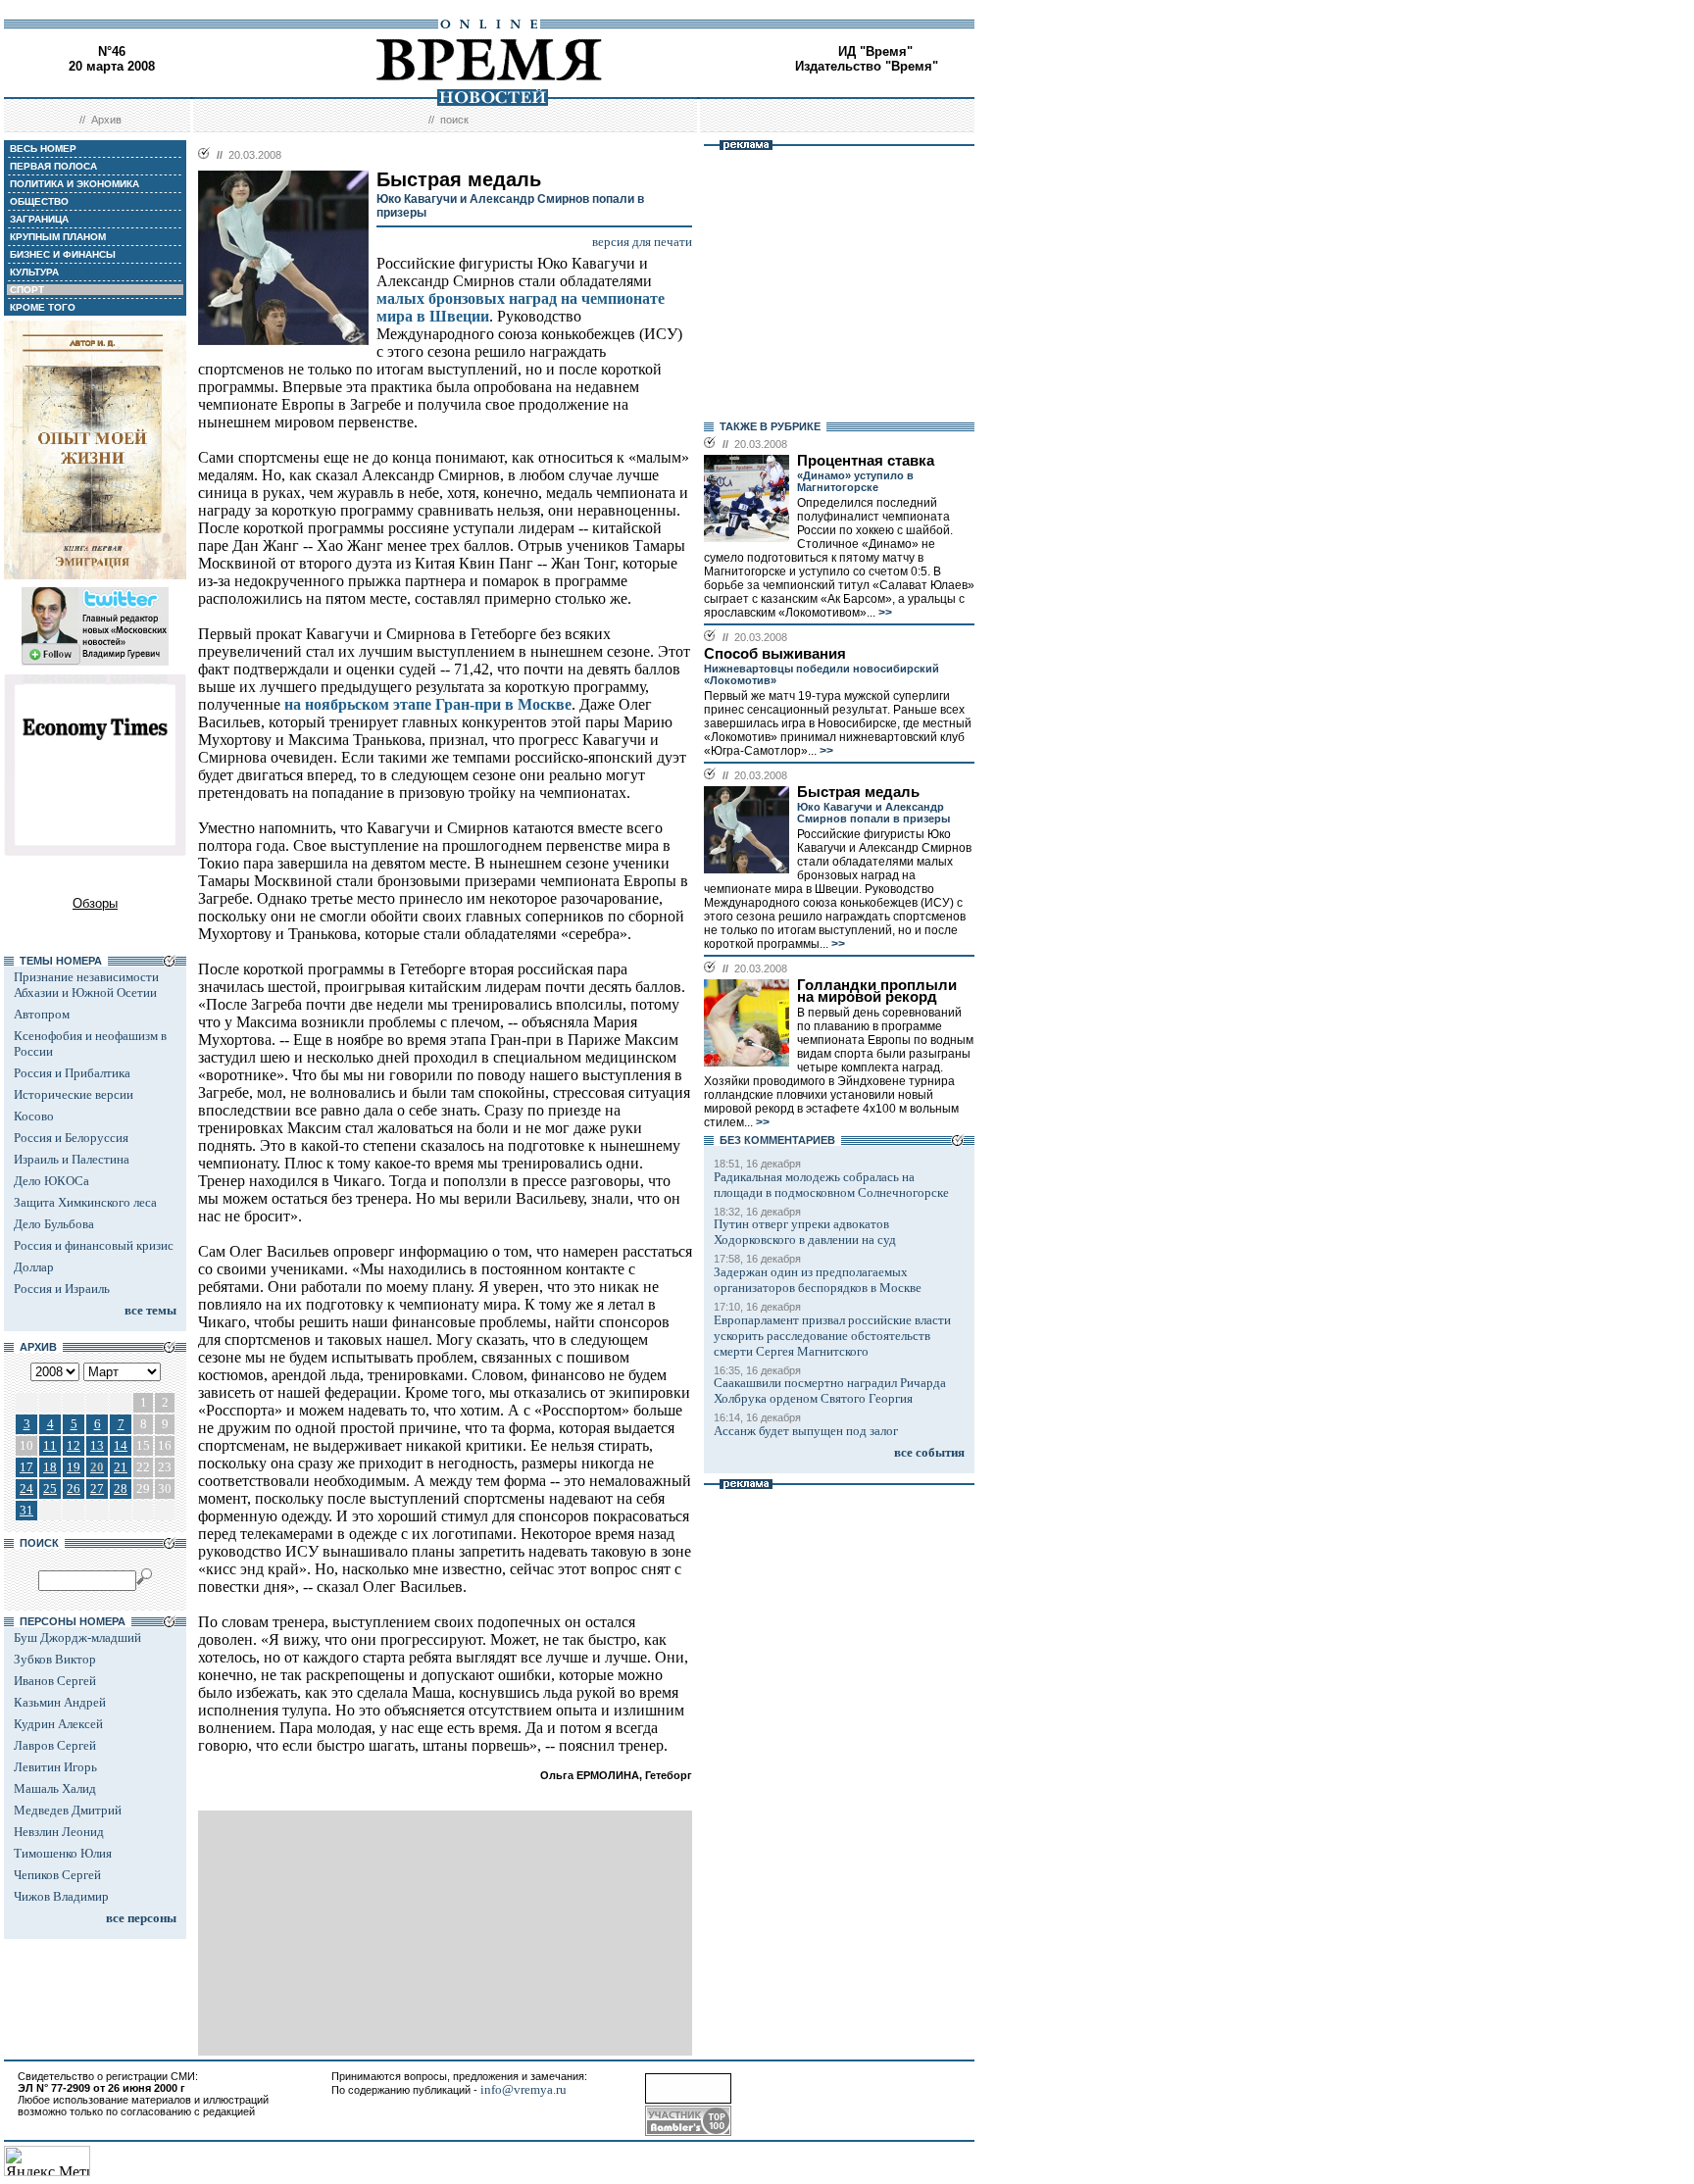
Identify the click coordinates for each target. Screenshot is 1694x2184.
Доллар (34, 1267)
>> (884, 613)
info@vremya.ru (523, 2089)
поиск (454, 120)
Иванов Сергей (55, 1681)
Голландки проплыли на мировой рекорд (877, 991)
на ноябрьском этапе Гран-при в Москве (428, 704)
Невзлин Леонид (59, 1832)
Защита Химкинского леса (85, 1202)
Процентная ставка (866, 461)
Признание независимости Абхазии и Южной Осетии (86, 985)
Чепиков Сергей (57, 1875)
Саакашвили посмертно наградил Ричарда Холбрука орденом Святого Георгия (830, 1390)
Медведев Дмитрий (68, 1810)
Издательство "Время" (867, 66)
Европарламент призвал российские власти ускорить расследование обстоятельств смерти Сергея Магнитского (832, 1336)
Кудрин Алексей (58, 1724)
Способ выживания (775, 654)
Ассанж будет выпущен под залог (806, 1431)
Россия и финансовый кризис (94, 1245)
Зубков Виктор (55, 1659)
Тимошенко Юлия (63, 1853)
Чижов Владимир (61, 1896)
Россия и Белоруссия (71, 1138)
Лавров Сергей (55, 1745)
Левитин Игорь (55, 1767)
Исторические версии (74, 1094)
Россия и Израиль (62, 1289)
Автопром (42, 1014)
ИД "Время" (875, 51)
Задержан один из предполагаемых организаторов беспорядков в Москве (818, 1280)
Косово (34, 1116)
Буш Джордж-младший (77, 1638)
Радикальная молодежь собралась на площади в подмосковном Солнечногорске (831, 1185)
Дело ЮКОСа (51, 1181)
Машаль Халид (55, 1788)
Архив (106, 120)
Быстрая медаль (858, 792)
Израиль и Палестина (72, 1159)
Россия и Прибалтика (72, 1073)
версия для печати (642, 242)
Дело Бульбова (54, 1224)
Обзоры (95, 903)
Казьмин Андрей (60, 1702)
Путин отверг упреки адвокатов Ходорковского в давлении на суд (805, 1232)
